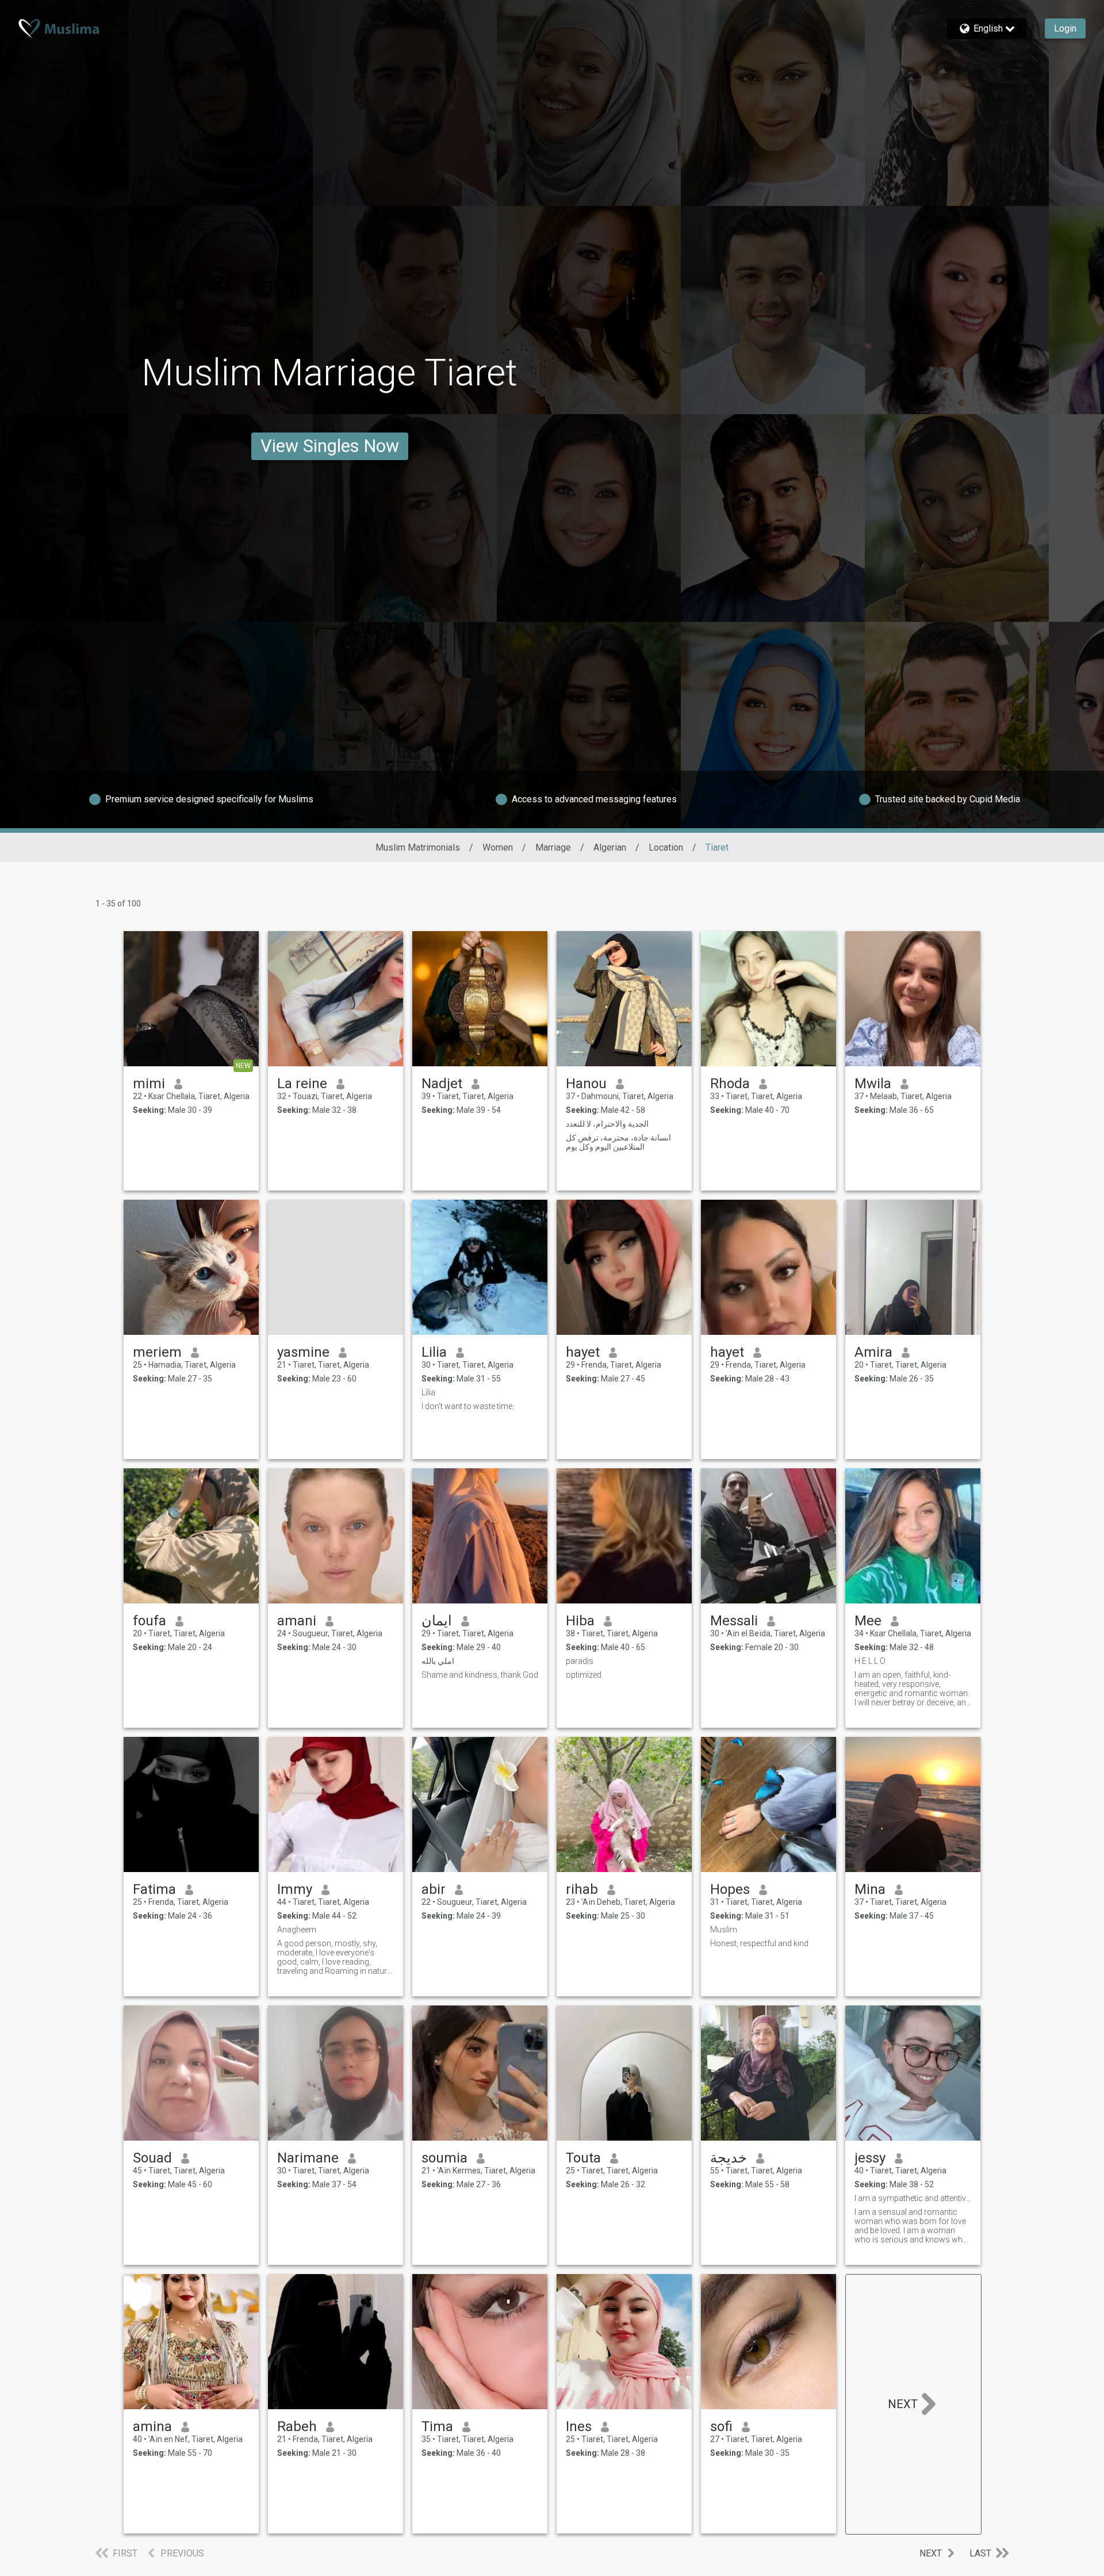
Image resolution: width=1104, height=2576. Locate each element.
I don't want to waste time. (468, 1406)
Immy (295, 1889)
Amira (873, 1352)
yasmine (303, 1352)
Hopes (730, 1889)
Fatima (154, 1889)
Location (666, 847)
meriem (157, 1352)
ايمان (437, 1621)
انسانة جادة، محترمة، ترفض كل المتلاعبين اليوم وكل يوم (618, 1142)
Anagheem (297, 1930)
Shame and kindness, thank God (480, 1675)
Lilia (434, 1352)
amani (297, 1621)
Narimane (308, 2158)
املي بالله (438, 1661)
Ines (579, 2426)
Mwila (873, 1084)
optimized (584, 1675)
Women (498, 847)
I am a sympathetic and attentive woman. (913, 2198)
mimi (149, 1084)
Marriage (553, 847)
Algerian (610, 847)
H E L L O (870, 1661)
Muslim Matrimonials (418, 847)
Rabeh (297, 2426)
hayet (583, 1352)
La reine (302, 1084)
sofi (721, 2426)
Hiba (580, 1621)
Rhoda (730, 1084)
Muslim (724, 1930)
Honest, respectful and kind (759, 1943)
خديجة (729, 2158)
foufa (149, 1621)
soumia (444, 2158)
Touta (583, 2158)
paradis (580, 1661)
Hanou (586, 1084)
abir (434, 1889)
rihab (582, 1889)
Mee (868, 1621)
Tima (437, 2426)
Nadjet (442, 1084)
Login (1065, 28)
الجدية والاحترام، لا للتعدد (607, 1124)
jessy (870, 2158)
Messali (734, 1621)
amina (152, 2426)
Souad (152, 2158)
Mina (870, 1889)
